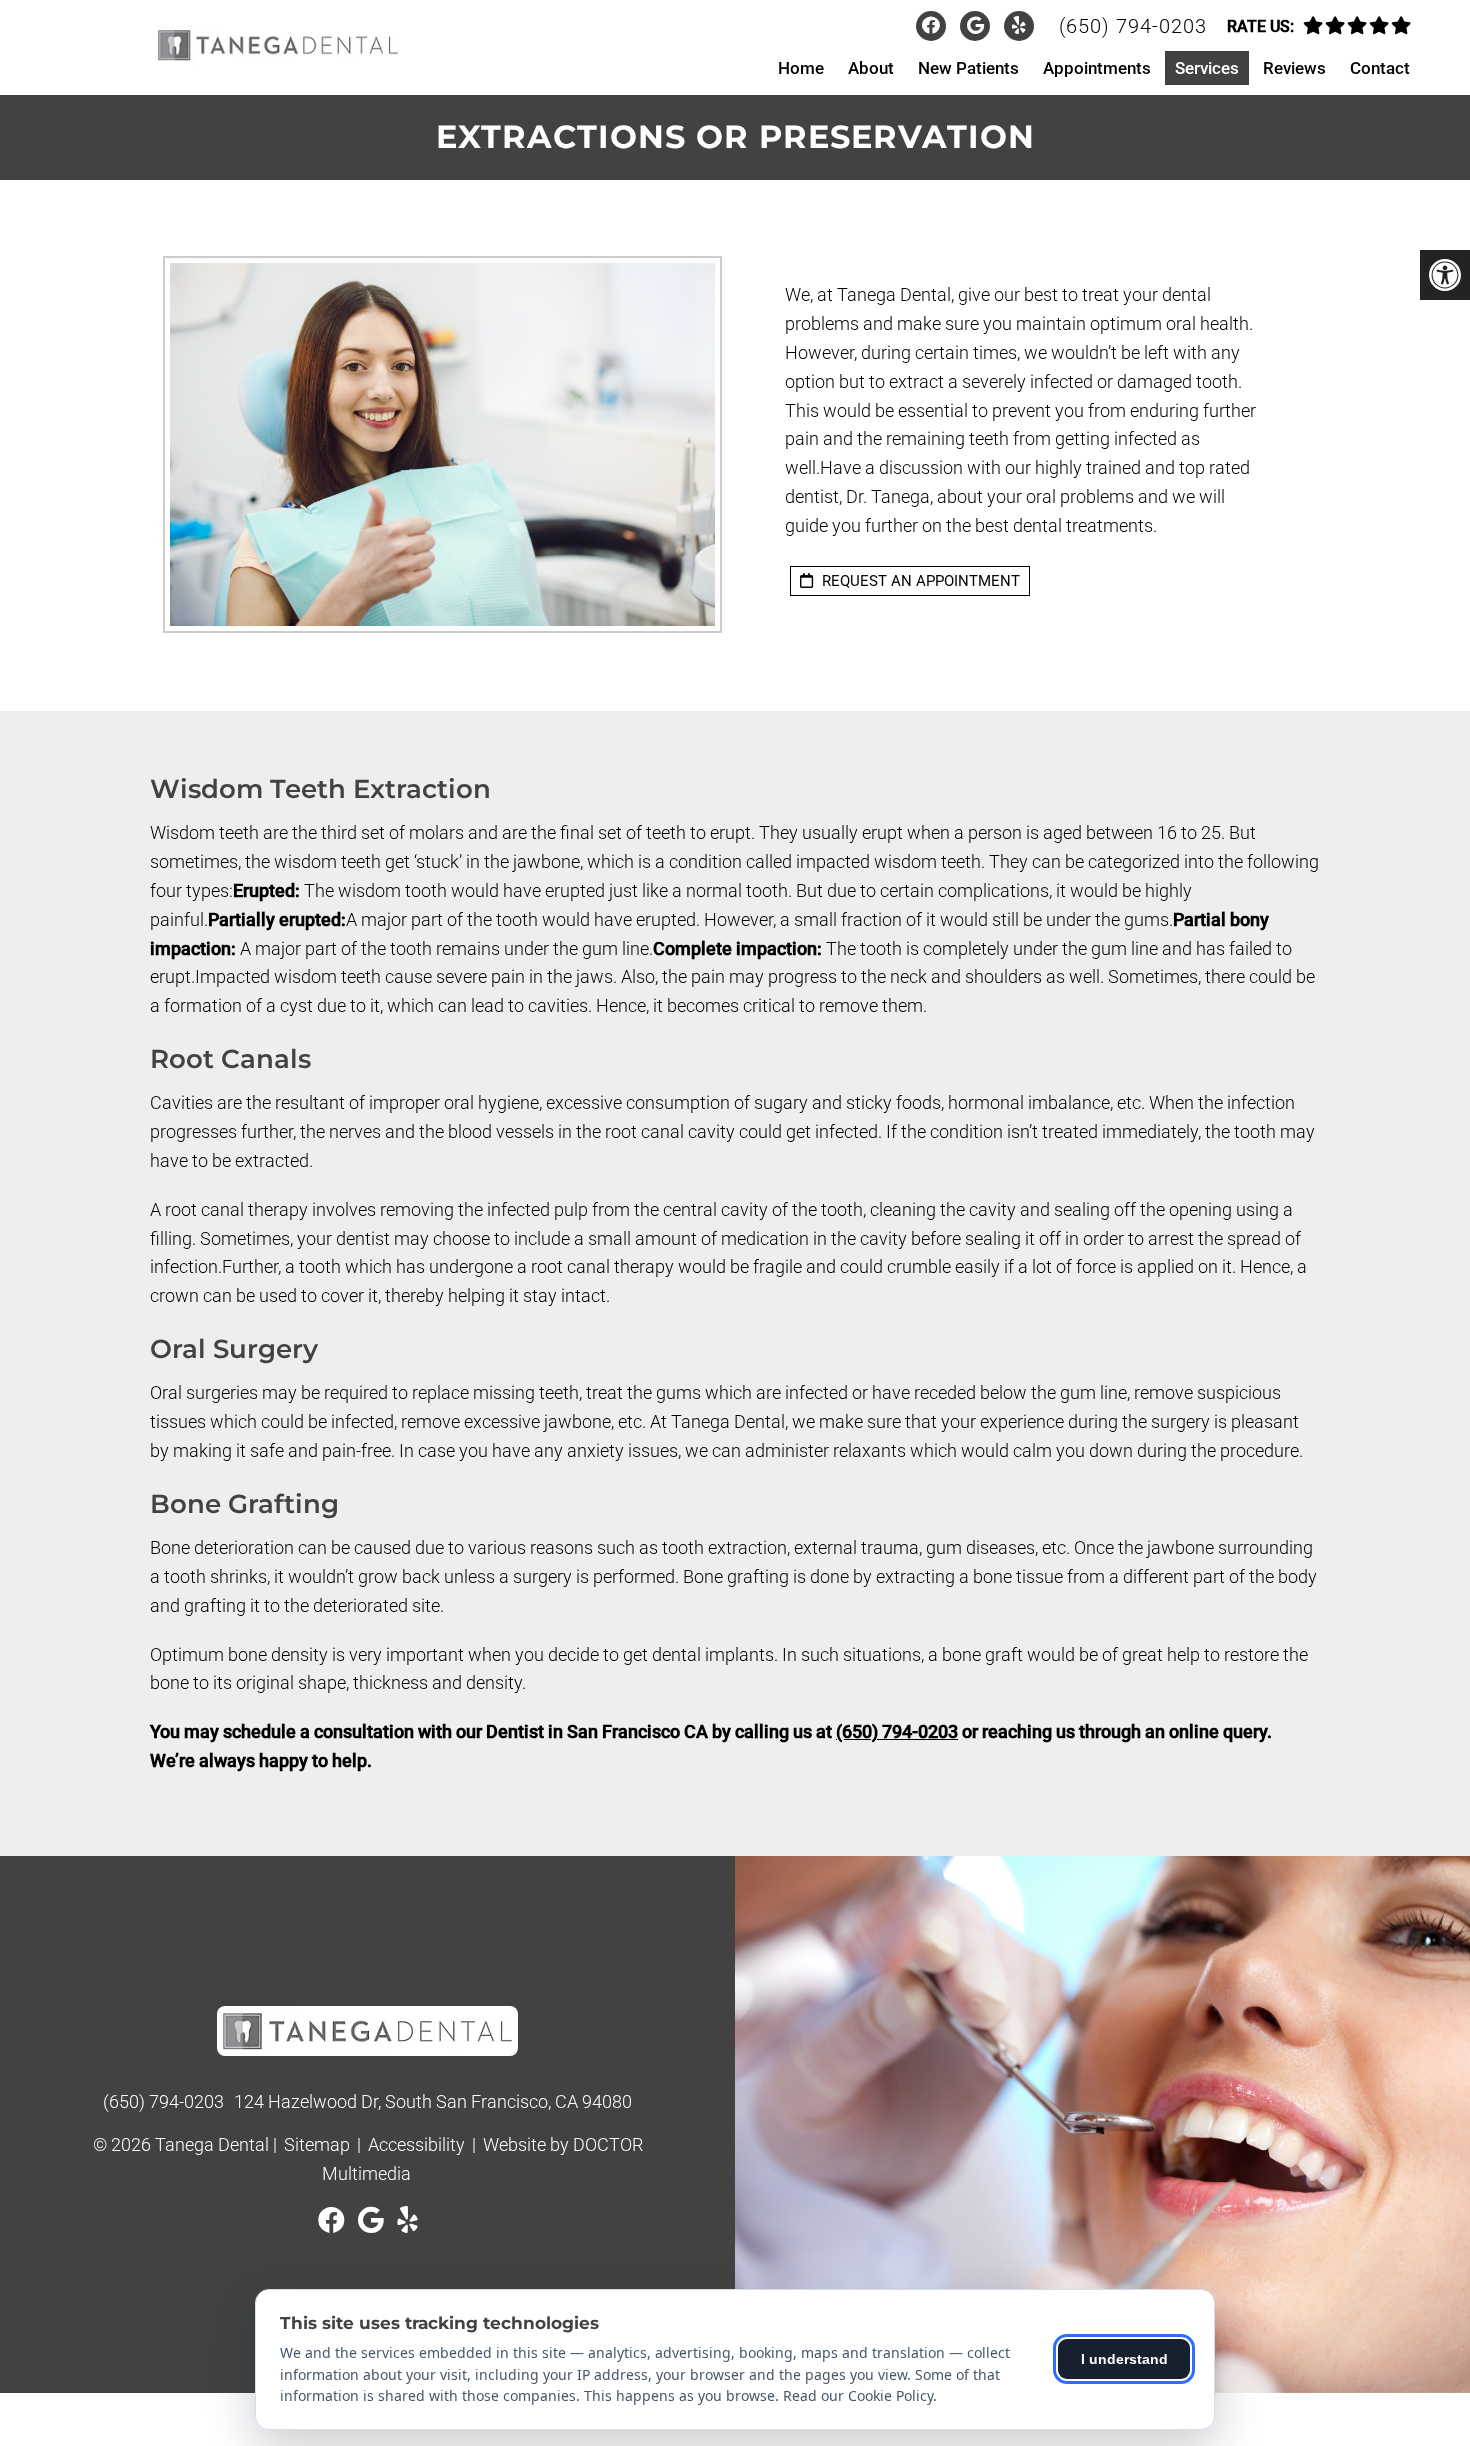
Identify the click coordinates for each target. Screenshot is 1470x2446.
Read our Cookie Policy (858, 2395)
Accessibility (416, 2144)
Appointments (1097, 68)
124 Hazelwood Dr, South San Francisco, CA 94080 (433, 2101)
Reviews (1294, 68)
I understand (1124, 2359)
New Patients (968, 68)
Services (1207, 68)
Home (801, 68)
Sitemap (317, 2144)
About (871, 68)
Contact (1380, 68)
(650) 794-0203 (1133, 26)
